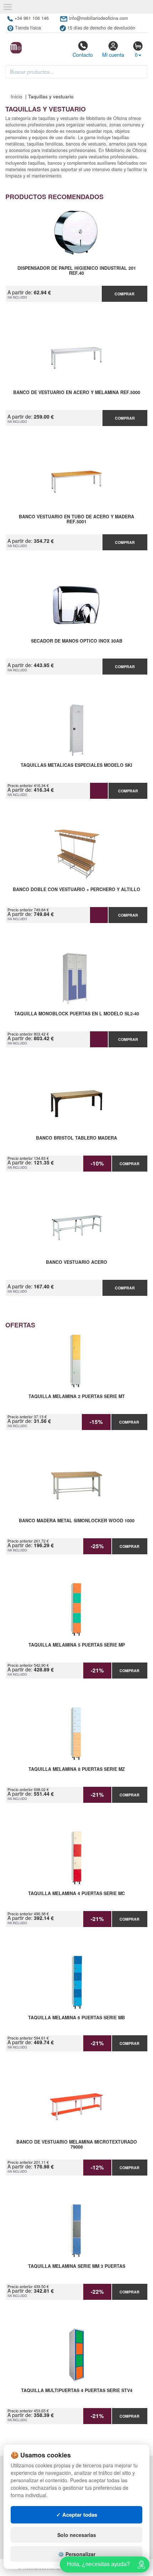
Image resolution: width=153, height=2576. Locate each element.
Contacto (83, 55)
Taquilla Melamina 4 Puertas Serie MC (76, 1894)
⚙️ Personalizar (77, 2554)
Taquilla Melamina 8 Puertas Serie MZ (77, 1769)
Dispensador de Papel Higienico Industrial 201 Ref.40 (77, 271)
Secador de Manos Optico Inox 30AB (77, 641)
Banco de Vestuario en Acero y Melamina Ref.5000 (77, 393)
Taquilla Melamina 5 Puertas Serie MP (77, 1645)
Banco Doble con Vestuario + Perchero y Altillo (76, 890)
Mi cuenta (113, 55)
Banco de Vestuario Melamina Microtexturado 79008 (77, 2145)
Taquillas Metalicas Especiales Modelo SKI (76, 765)
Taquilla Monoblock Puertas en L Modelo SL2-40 (77, 1014)
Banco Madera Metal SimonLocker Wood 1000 (77, 1521)
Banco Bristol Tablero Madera (76, 1138)
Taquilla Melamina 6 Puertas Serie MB (76, 2018)
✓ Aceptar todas (77, 2515)
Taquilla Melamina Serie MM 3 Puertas (77, 2266)
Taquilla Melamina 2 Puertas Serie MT (77, 1397)
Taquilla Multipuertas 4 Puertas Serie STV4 (77, 2391)
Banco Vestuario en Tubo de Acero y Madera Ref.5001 (76, 519)
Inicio (17, 96)
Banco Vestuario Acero (76, 1262)
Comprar (125, 294)
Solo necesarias (77, 2535)
